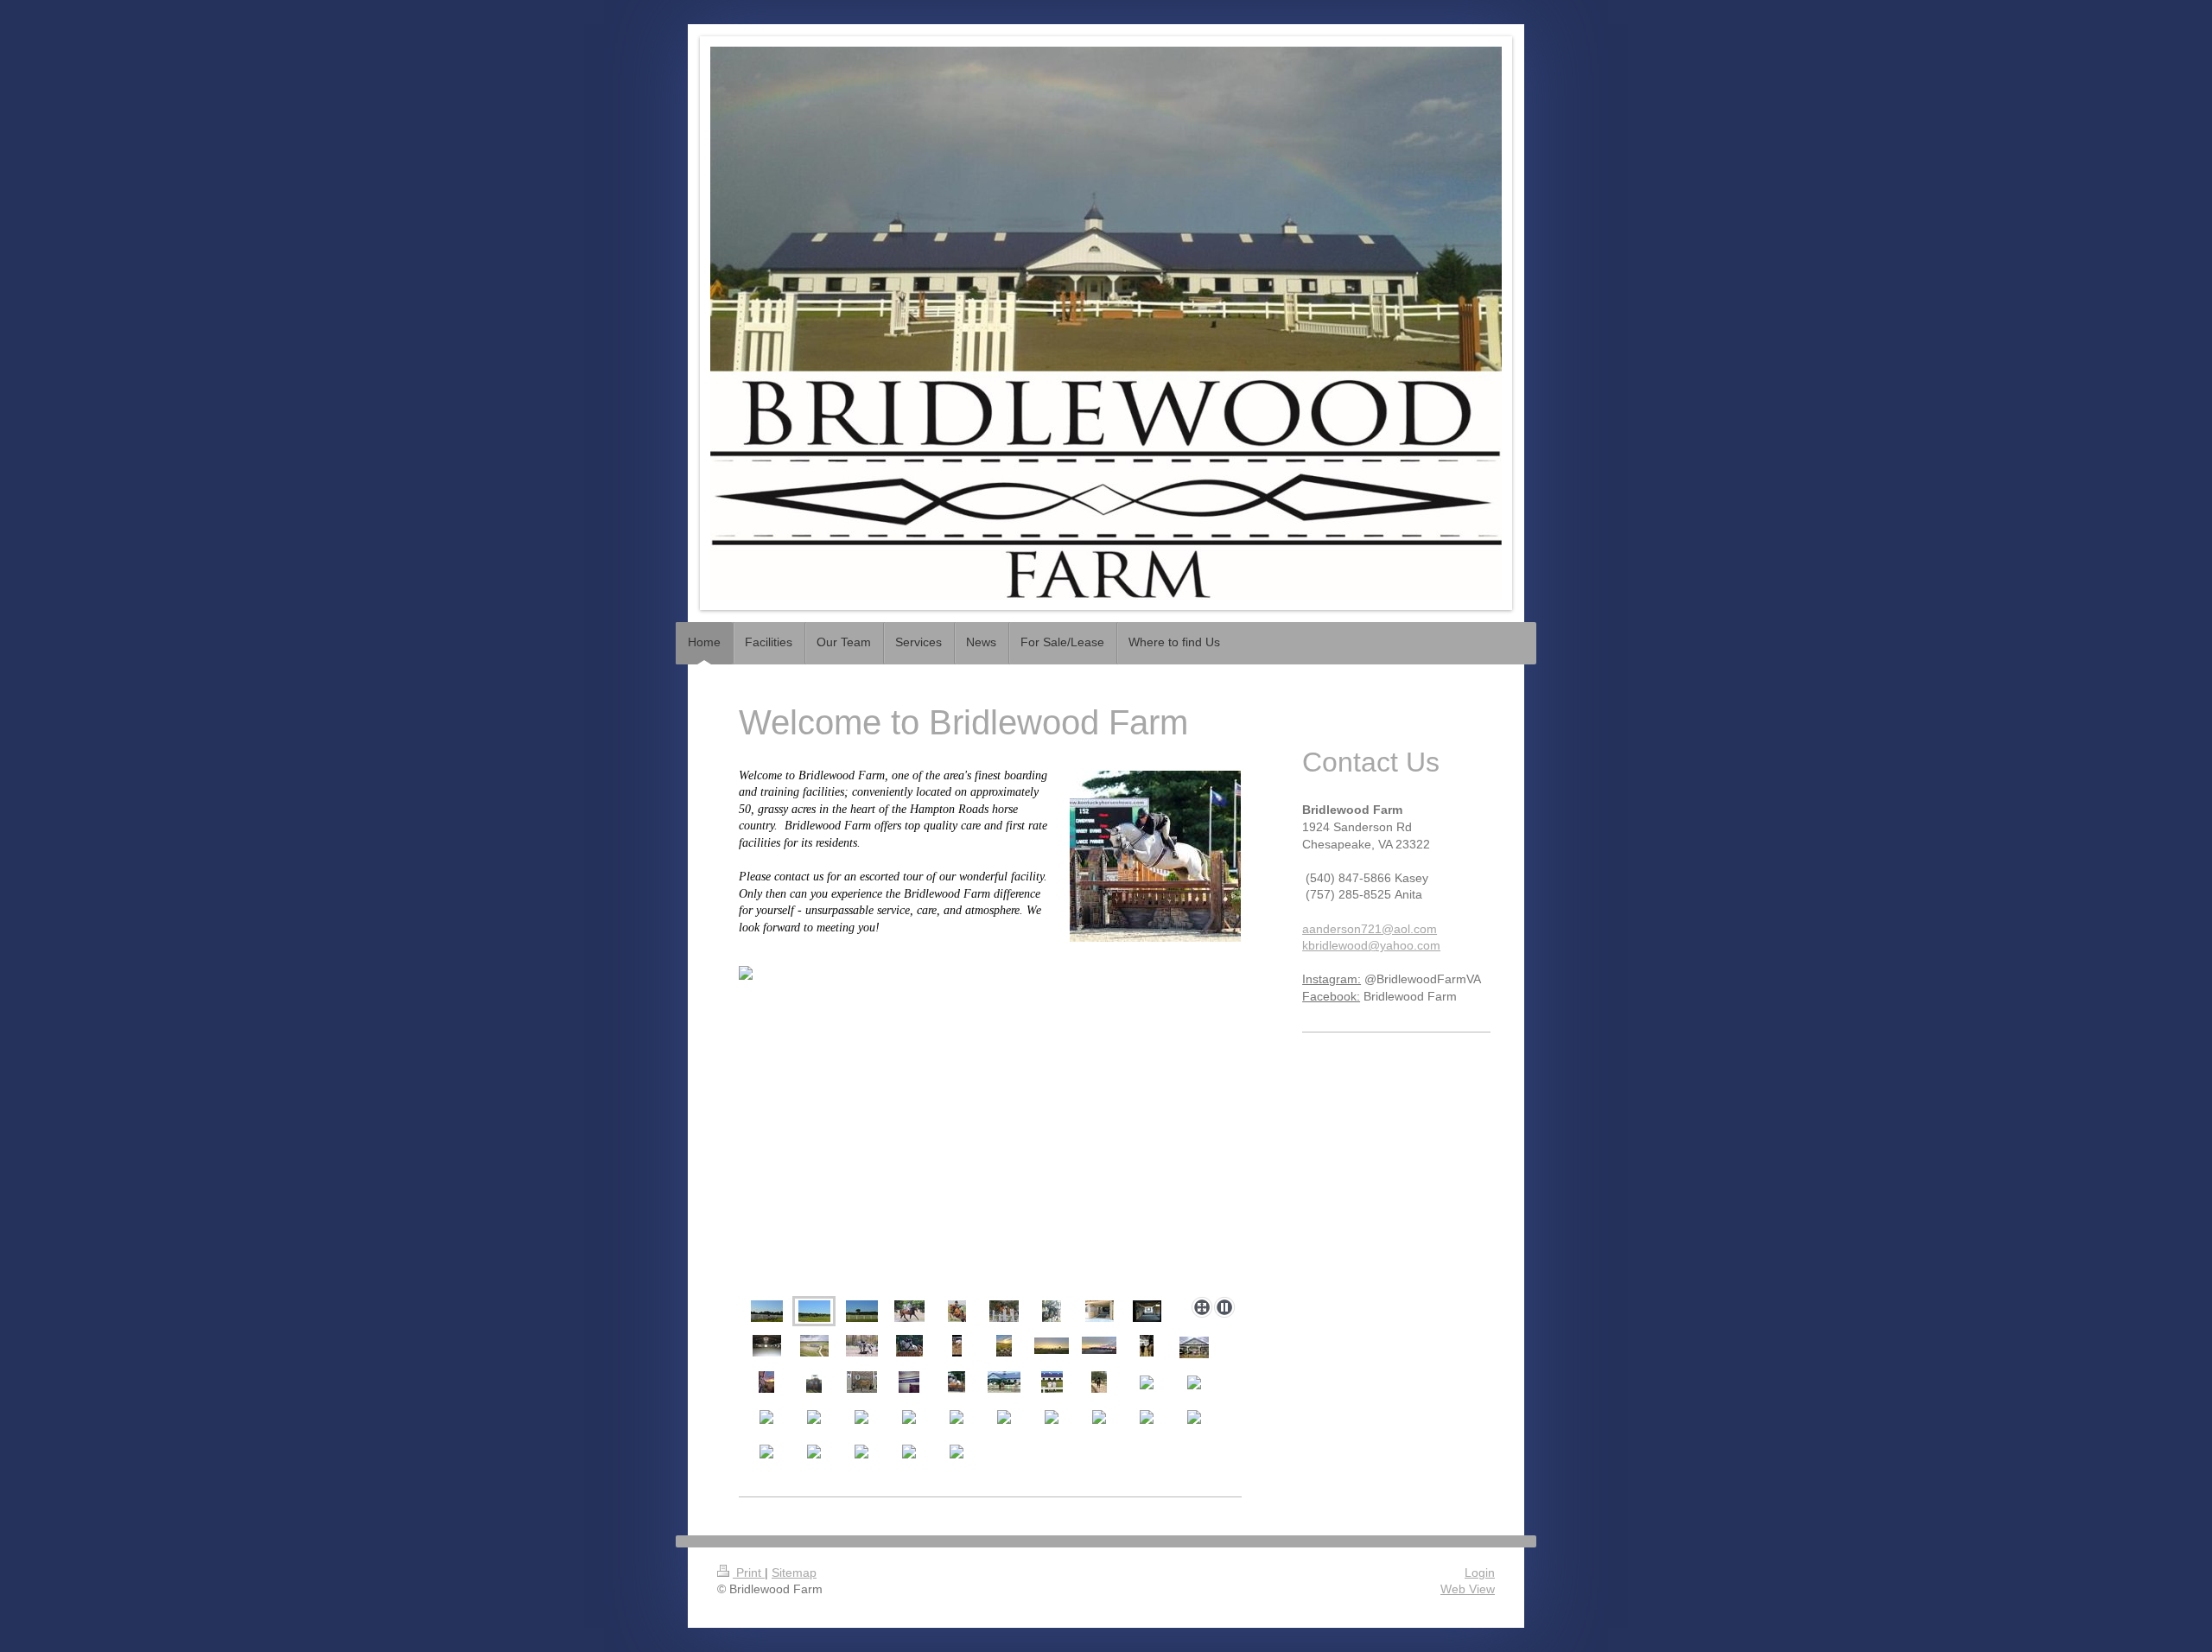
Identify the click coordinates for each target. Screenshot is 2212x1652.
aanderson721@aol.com (1370, 929)
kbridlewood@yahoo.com (1371, 945)
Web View (1468, 1589)
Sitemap (794, 1573)
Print (749, 1573)
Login (1480, 1573)
